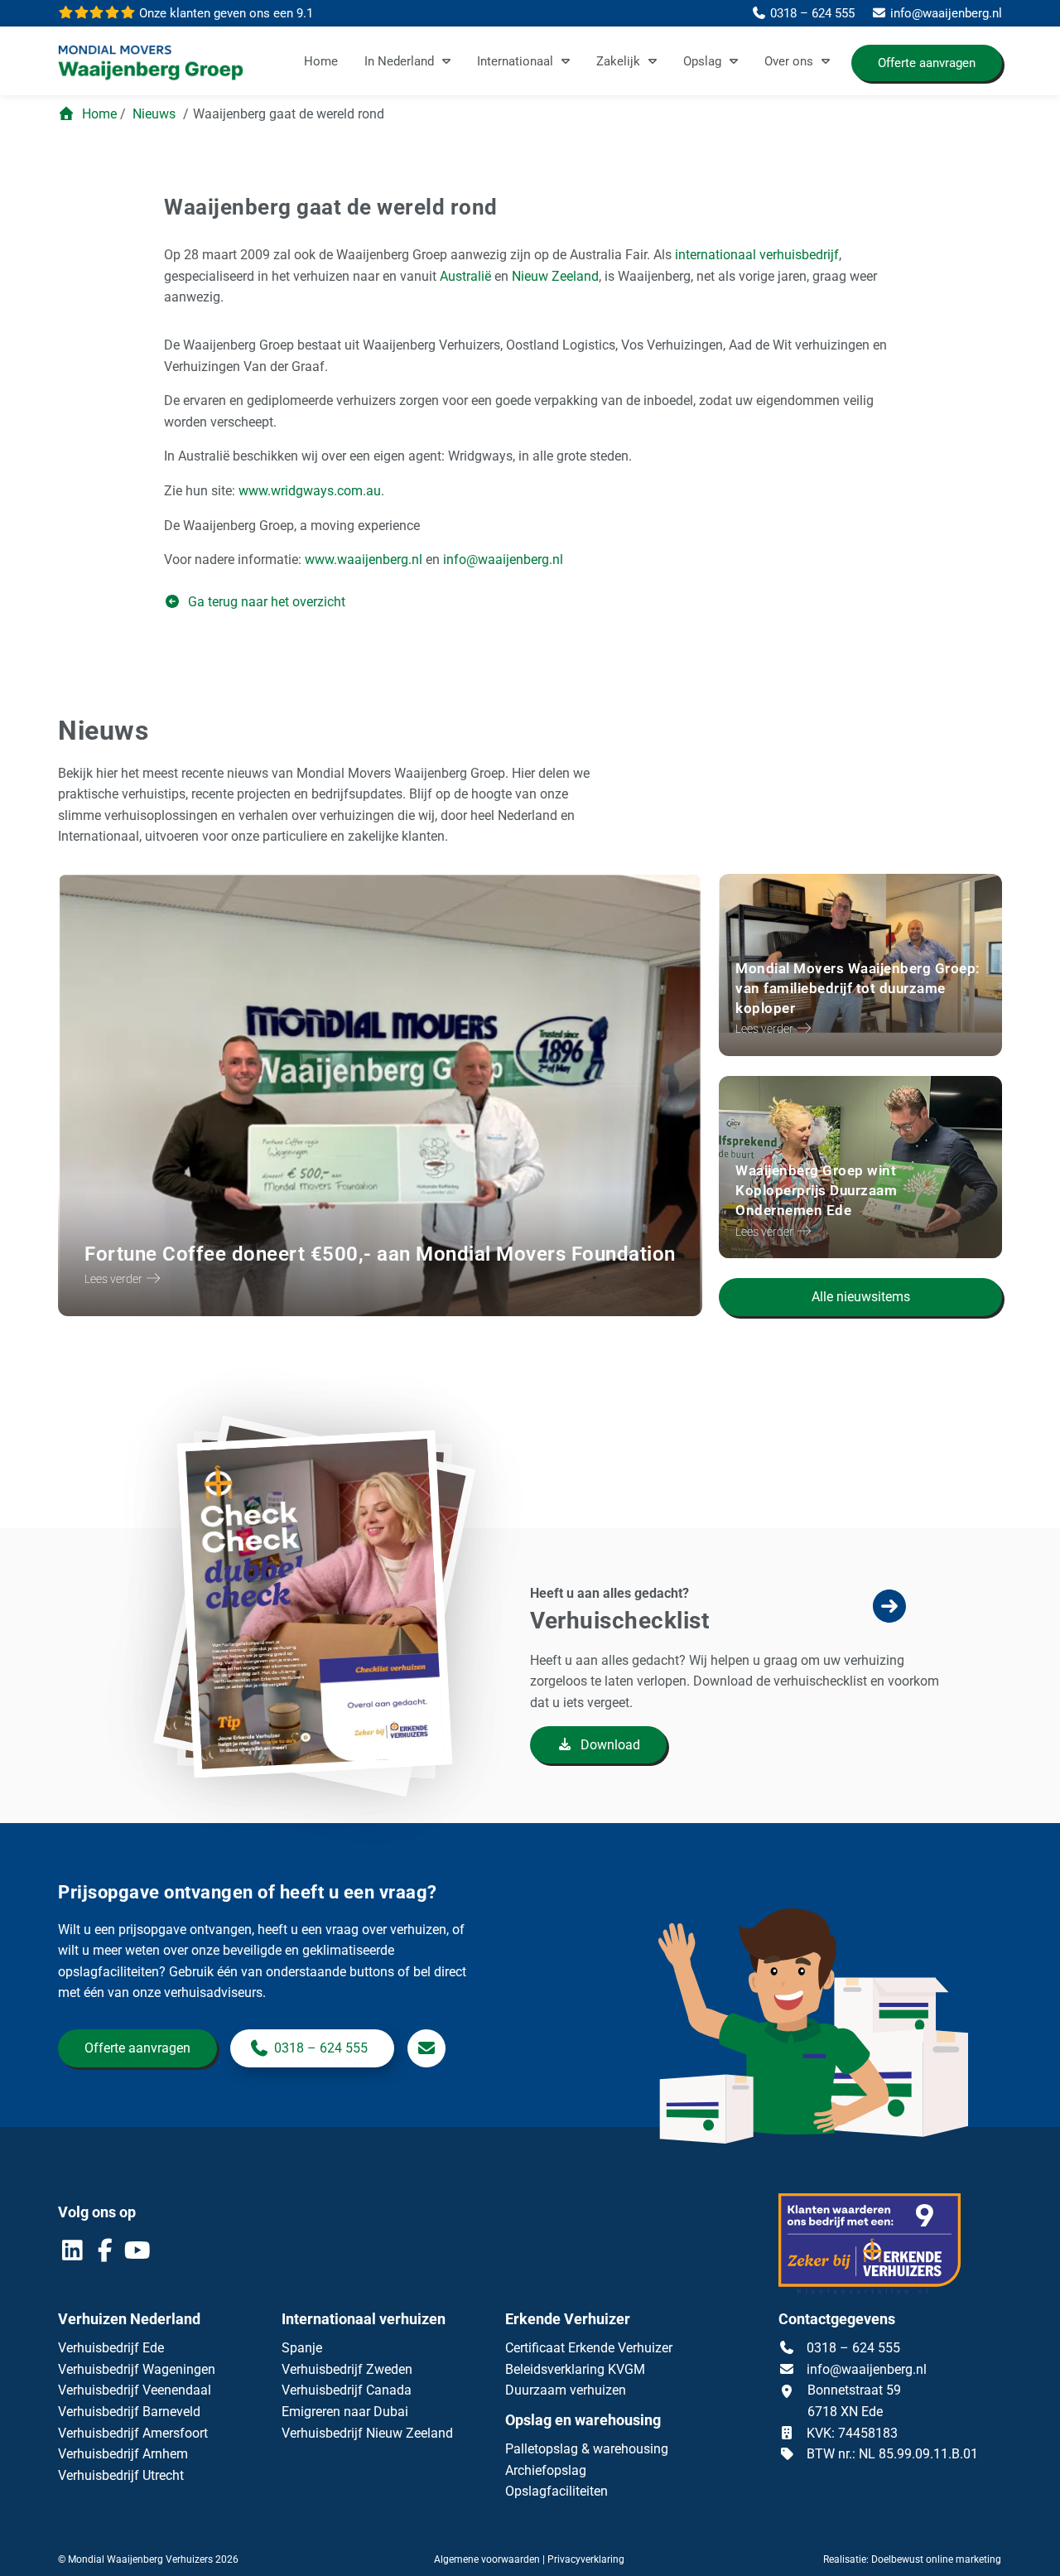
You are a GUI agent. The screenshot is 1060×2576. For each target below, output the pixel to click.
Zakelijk (618, 61)
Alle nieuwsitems (861, 1297)
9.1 (224, 13)
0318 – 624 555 (321, 2048)
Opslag (702, 61)
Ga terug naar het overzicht (265, 602)
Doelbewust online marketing (936, 2559)
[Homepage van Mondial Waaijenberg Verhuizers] (151, 64)
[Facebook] (106, 2254)
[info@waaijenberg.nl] (426, 2048)
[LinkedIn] (74, 2254)
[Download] (325, 1680)
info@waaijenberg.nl (867, 2369)
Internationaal (515, 61)
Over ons (789, 61)
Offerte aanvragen (927, 63)
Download (609, 1745)
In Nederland (399, 61)
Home (321, 61)
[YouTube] (137, 2254)
